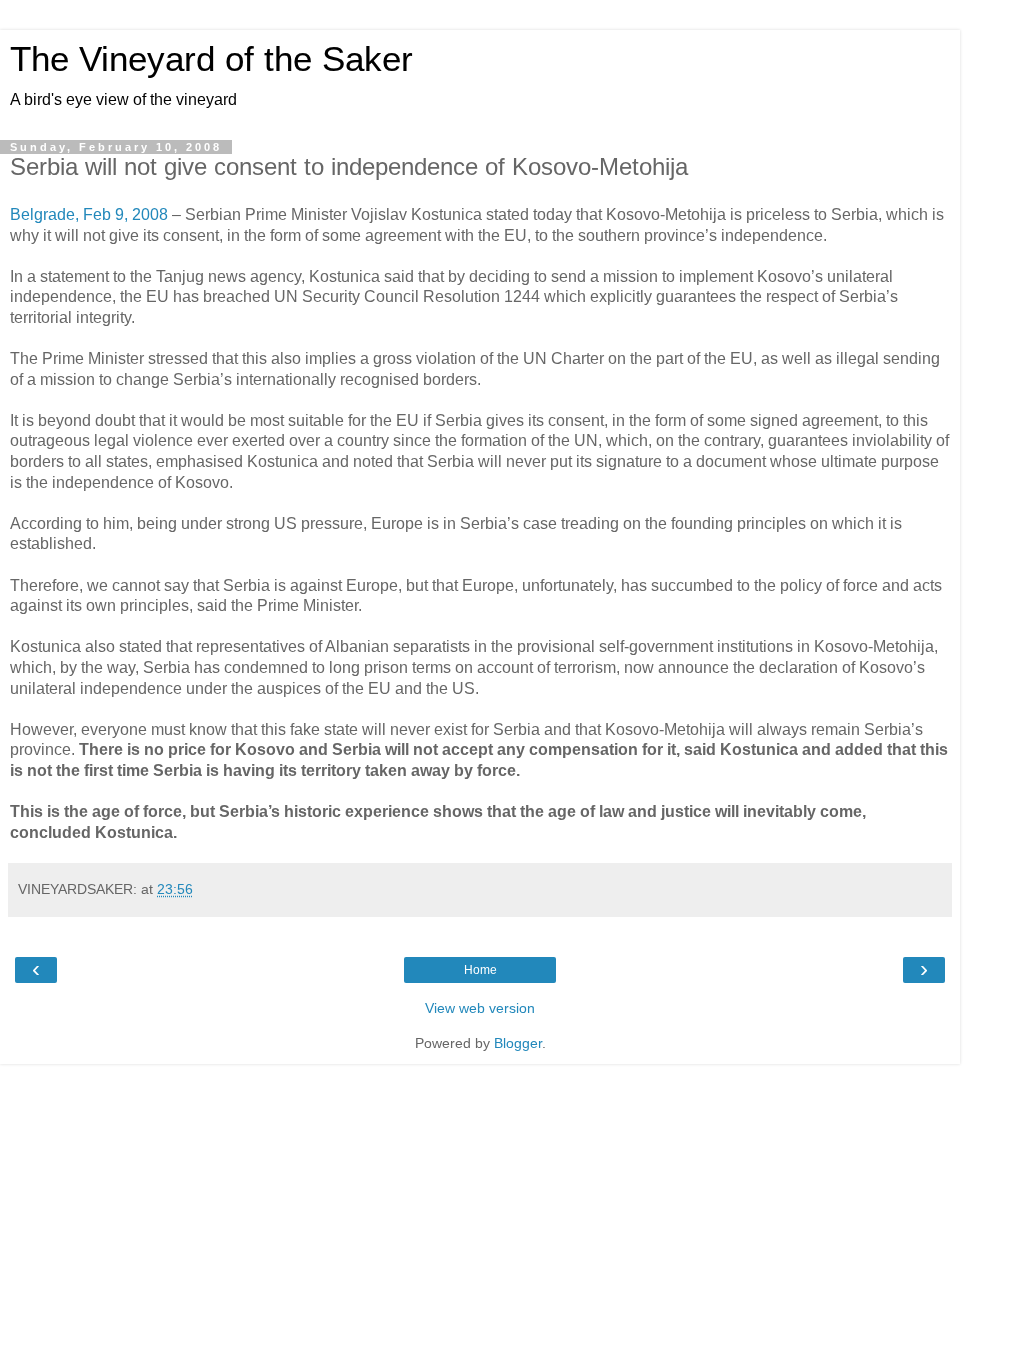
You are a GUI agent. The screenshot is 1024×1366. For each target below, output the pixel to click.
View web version (480, 1008)
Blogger (518, 1043)
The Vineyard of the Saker (211, 59)
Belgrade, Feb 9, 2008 (89, 214)
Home (480, 970)
